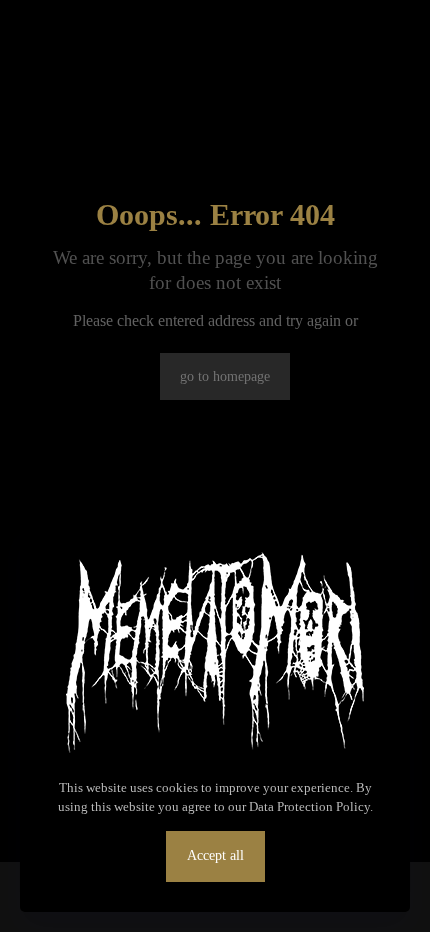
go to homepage (225, 376)
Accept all (215, 855)
